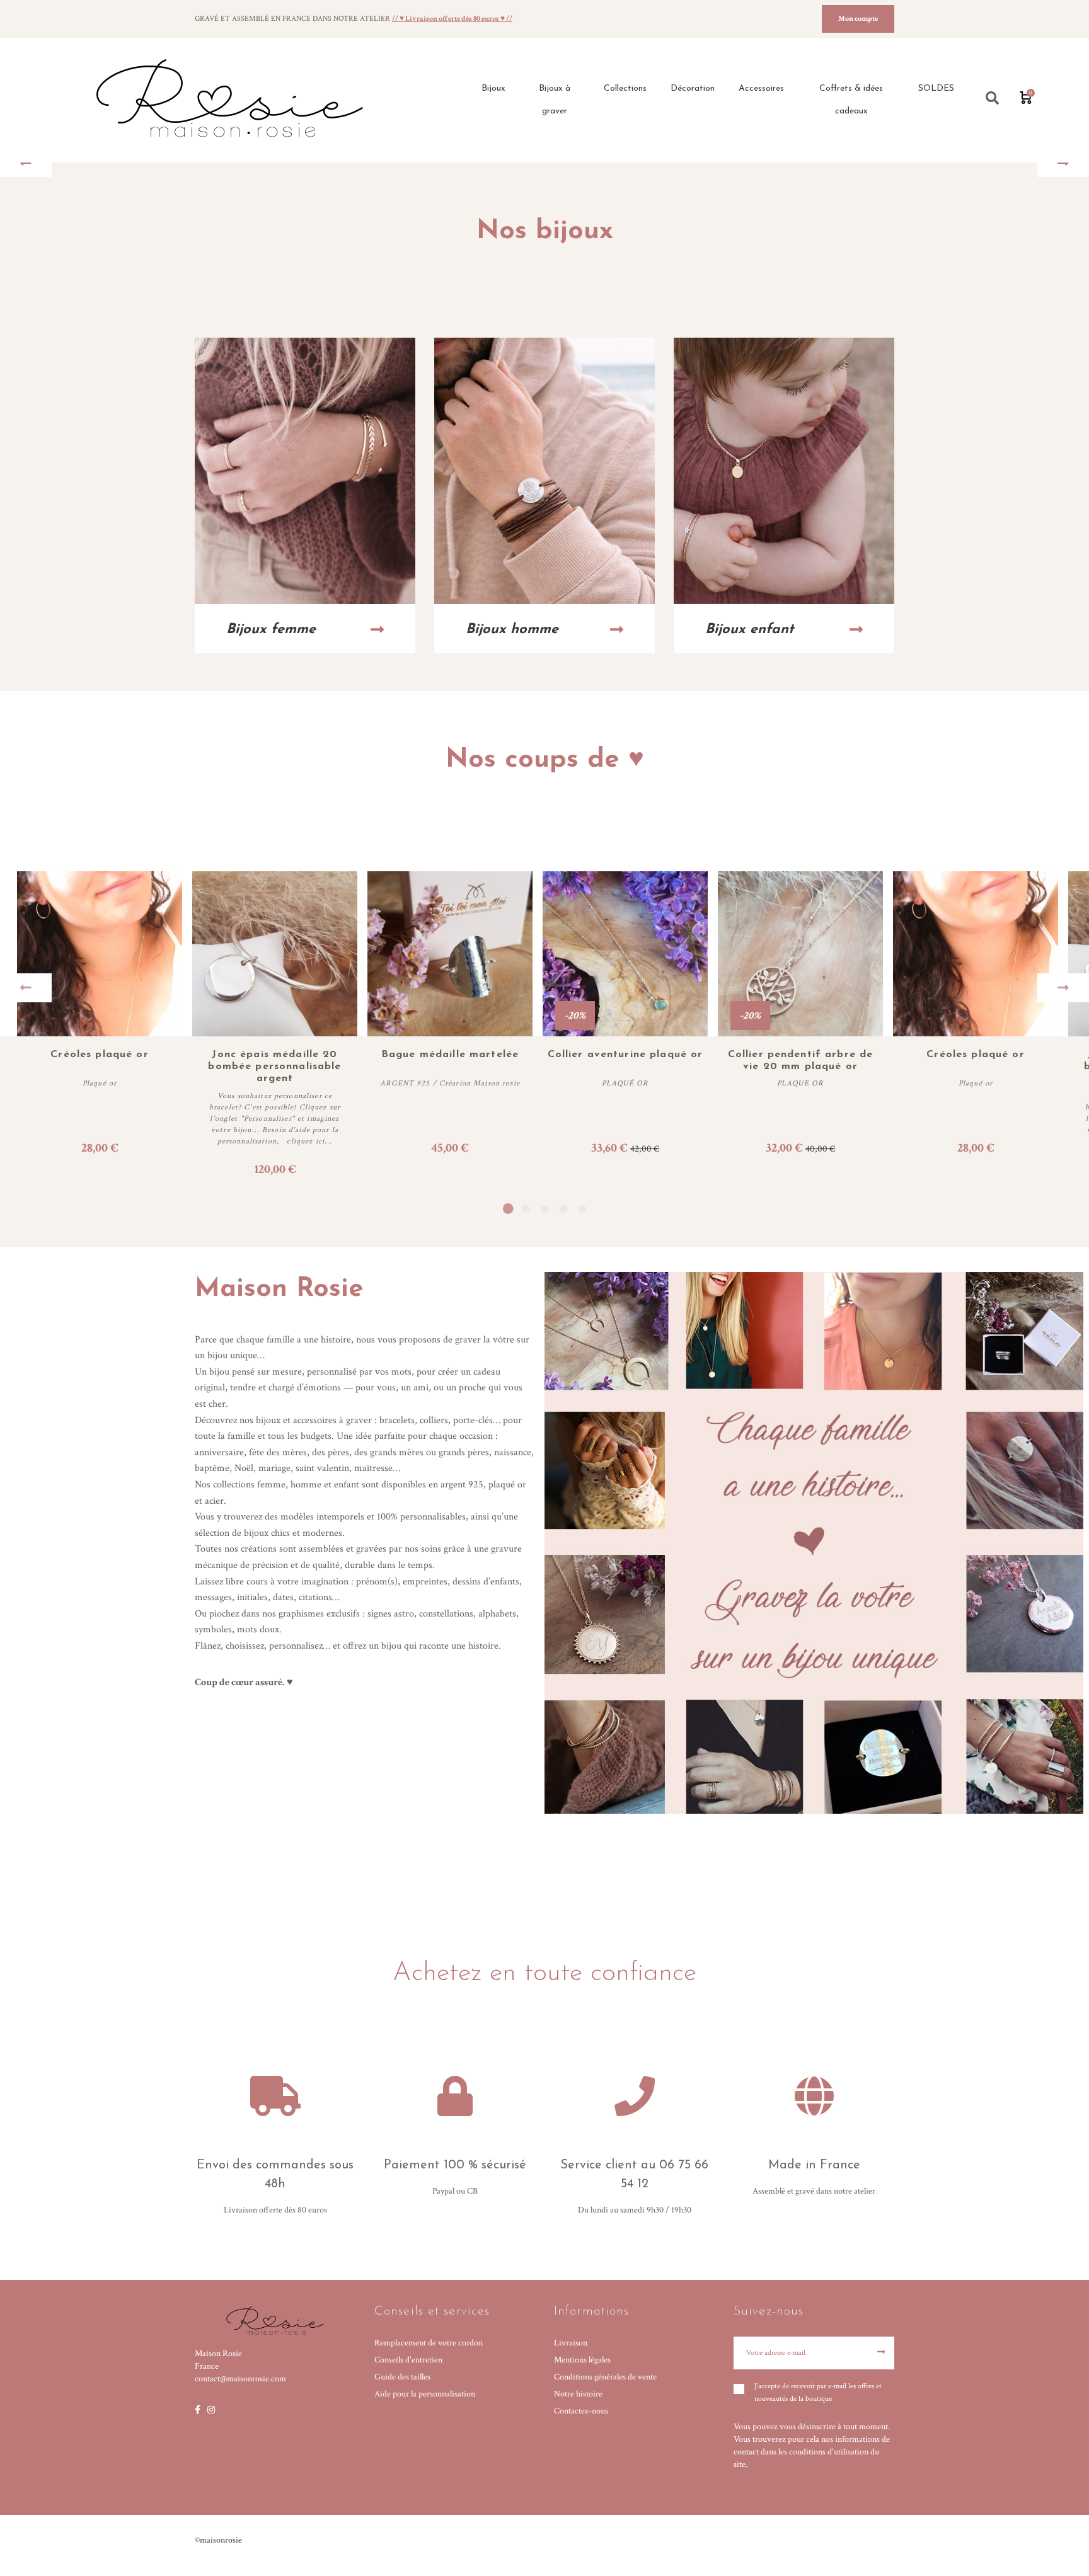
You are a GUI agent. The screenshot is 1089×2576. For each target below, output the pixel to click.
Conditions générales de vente (605, 2377)
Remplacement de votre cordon (429, 2343)
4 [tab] (563, 1209)
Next (1063, 988)
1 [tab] (507, 1209)
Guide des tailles (402, 2377)
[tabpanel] (450, 1025)
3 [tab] (544, 1209)
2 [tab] (526, 1209)
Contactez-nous (581, 2411)
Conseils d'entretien (408, 2360)
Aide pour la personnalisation (425, 2394)
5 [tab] (582, 1209)
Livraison (571, 2343)
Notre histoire (578, 2394)
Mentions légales (582, 2360)
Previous (26, 988)
